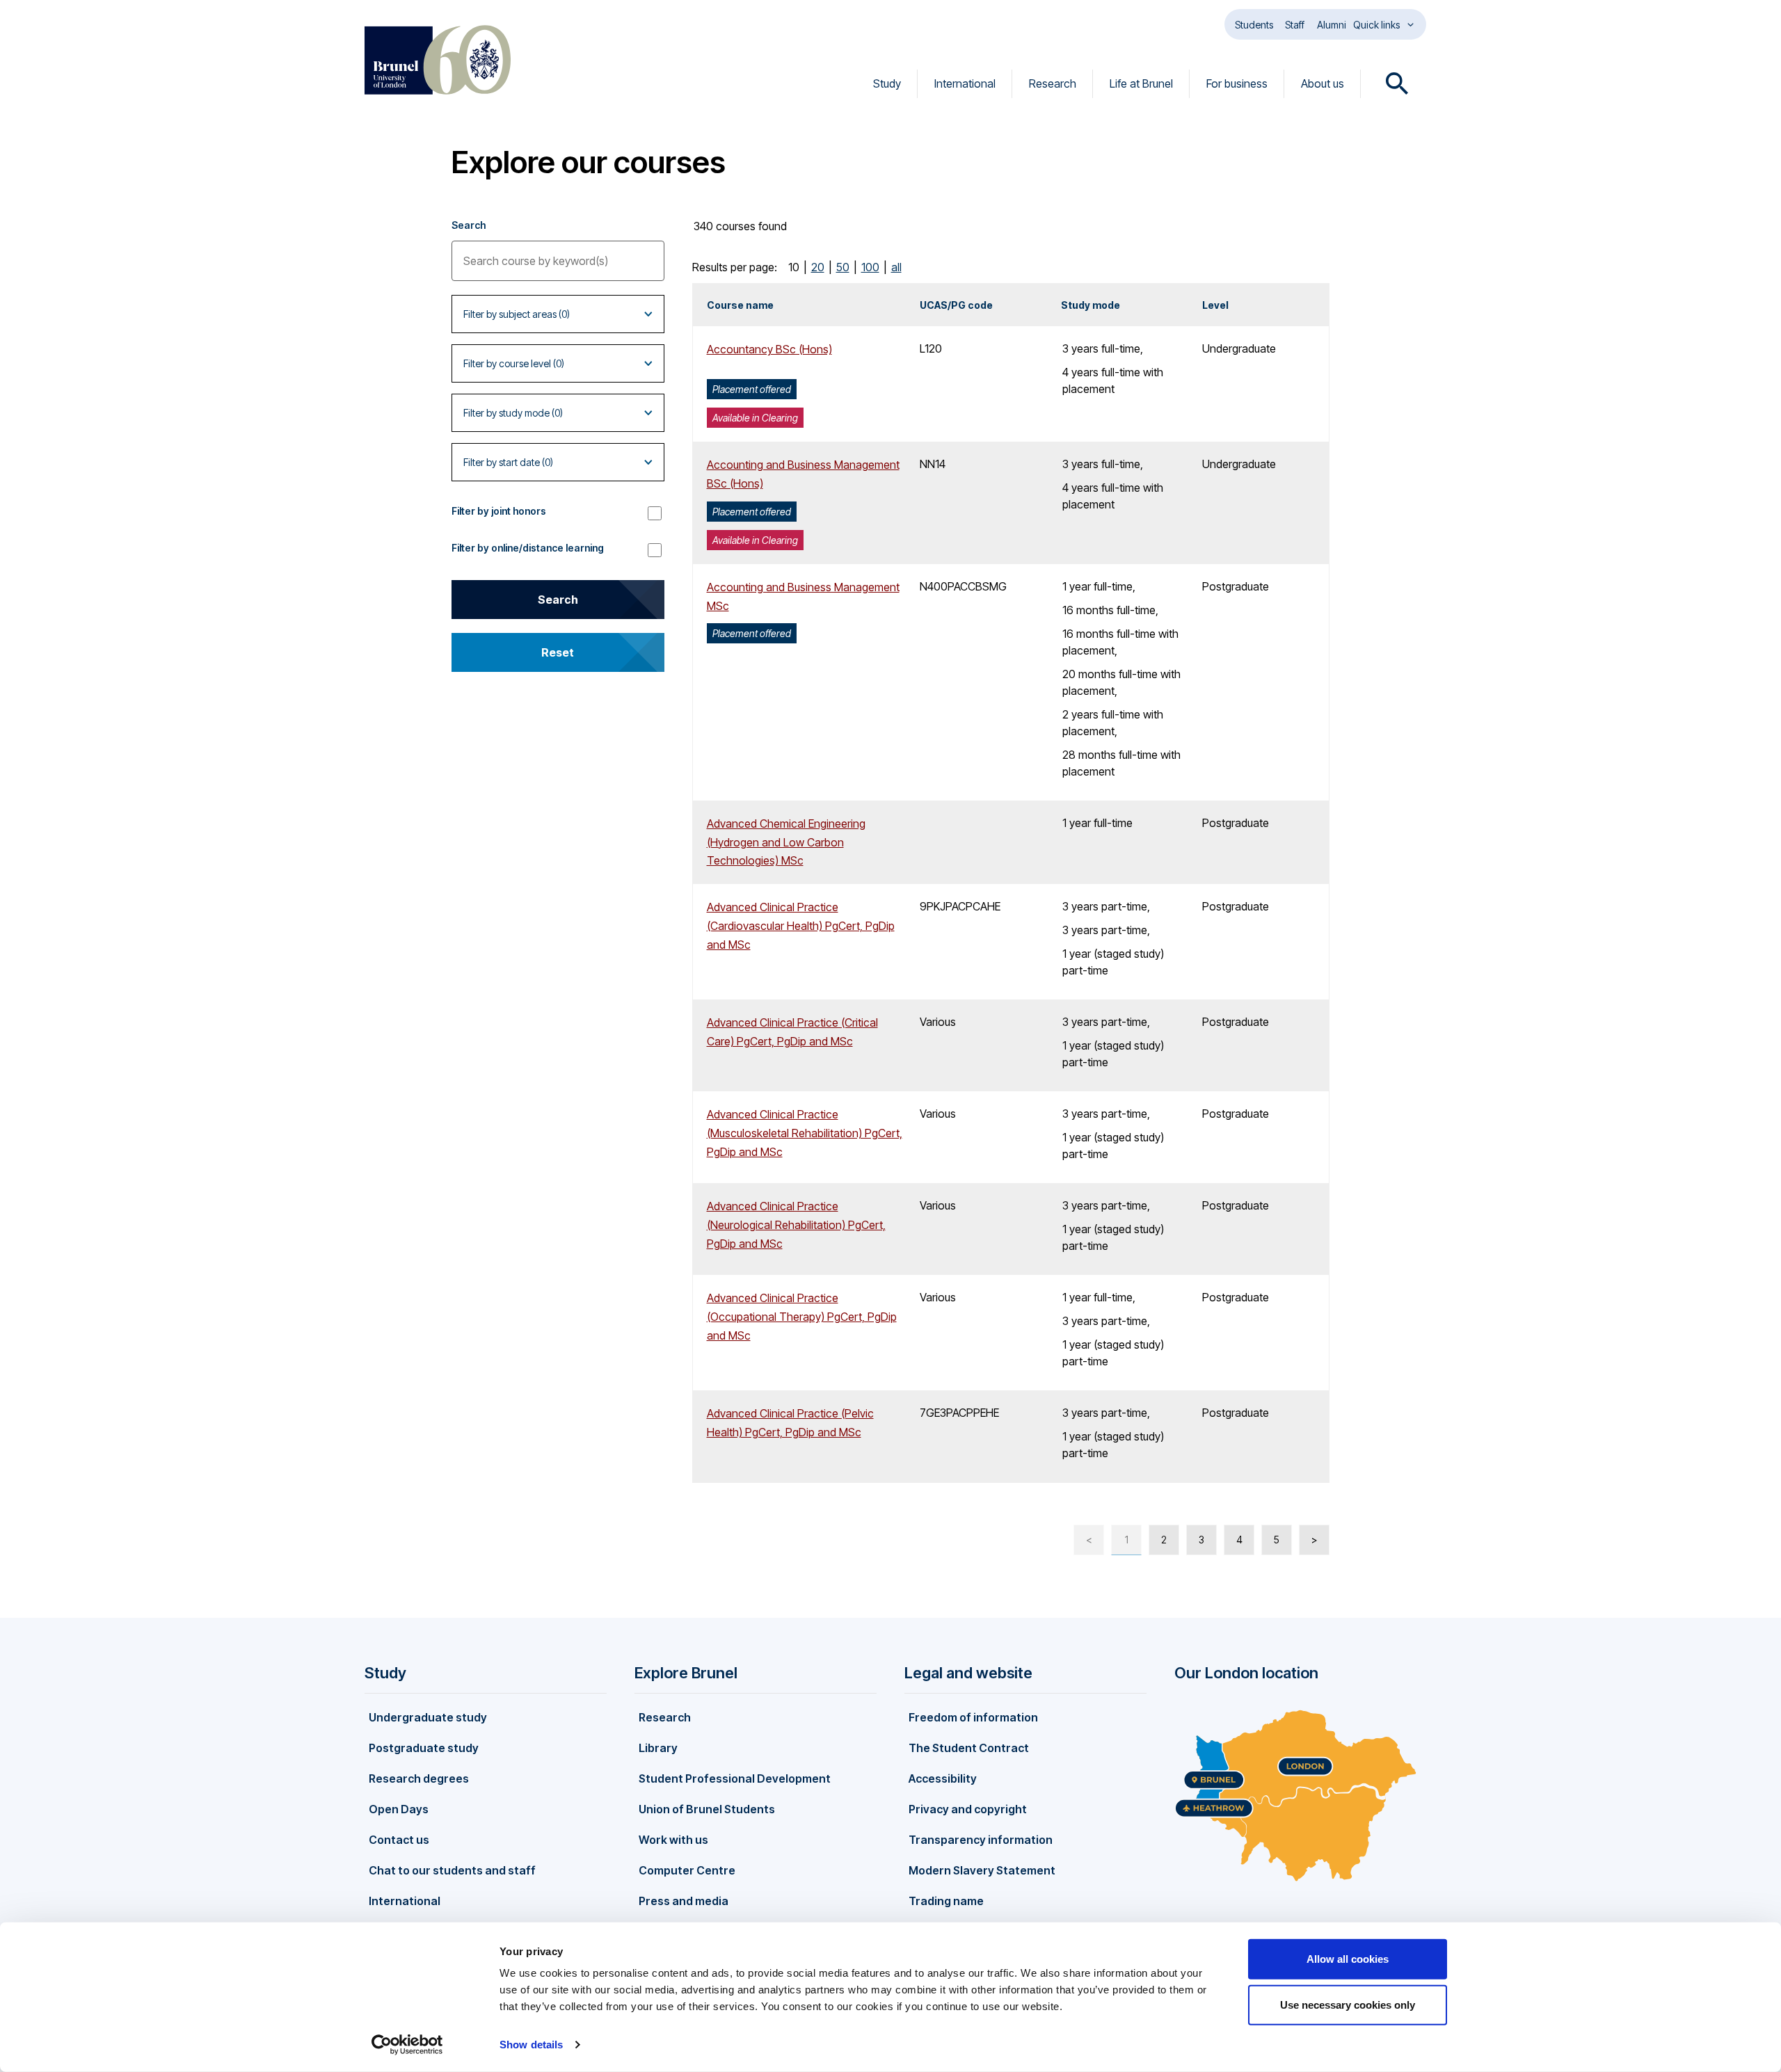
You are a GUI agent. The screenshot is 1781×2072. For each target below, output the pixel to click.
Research (1053, 83)
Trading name (946, 1901)
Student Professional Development (735, 1778)
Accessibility (943, 1778)
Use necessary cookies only (1348, 2004)
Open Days (399, 1809)
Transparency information (981, 1840)
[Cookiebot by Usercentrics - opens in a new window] (407, 2045)
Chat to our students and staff (452, 1870)
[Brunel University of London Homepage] (438, 60)
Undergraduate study (428, 1717)
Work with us (673, 1840)
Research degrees (419, 1778)
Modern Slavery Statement (982, 1870)
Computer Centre (687, 1870)
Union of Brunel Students (707, 1809)
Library (658, 1748)
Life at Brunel (1141, 83)
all (896, 267)
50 (843, 267)
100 (870, 267)
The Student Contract (969, 1748)
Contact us (399, 1840)
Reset (558, 652)
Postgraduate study (424, 1748)
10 (794, 267)
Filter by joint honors (499, 511)
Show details (531, 2045)
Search (469, 225)
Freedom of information (973, 1717)
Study (887, 83)
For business (1237, 83)
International (965, 83)
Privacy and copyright (968, 1809)
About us (1323, 83)
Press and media (684, 1901)
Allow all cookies (1348, 1959)
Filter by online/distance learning (528, 548)
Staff (1295, 25)
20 (818, 267)
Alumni (1332, 25)
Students (1254, 25)
